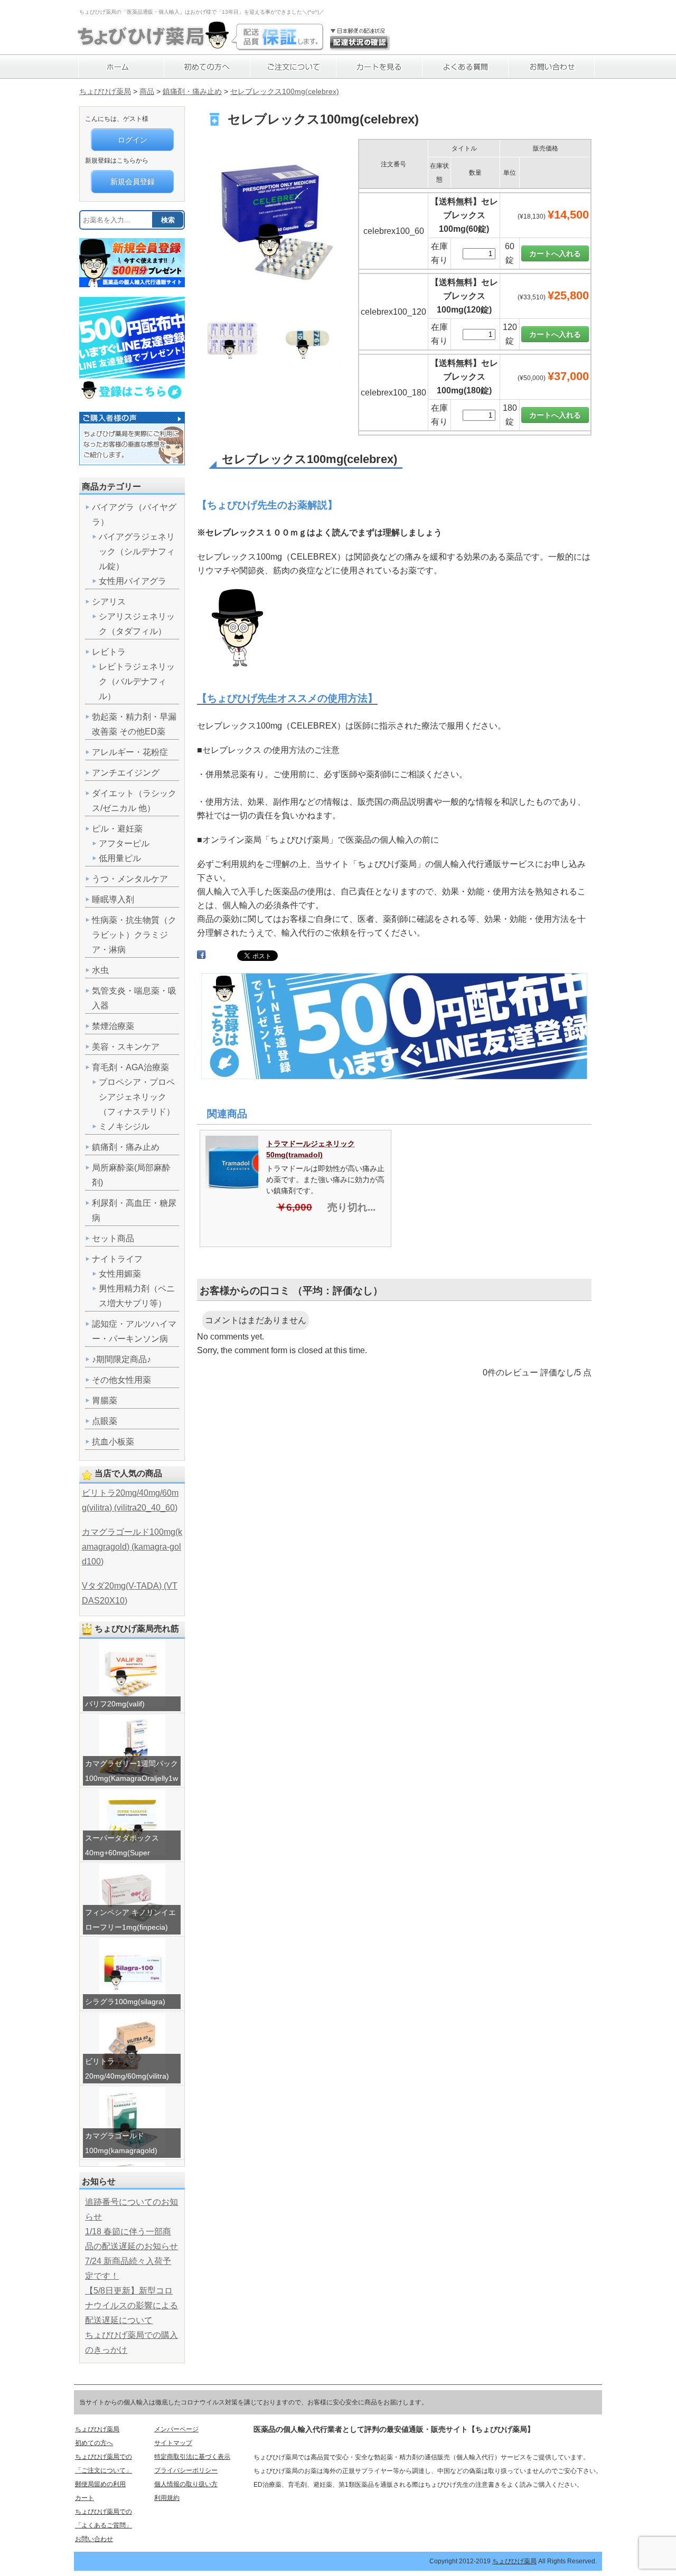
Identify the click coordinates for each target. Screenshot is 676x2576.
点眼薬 (105, 1421)
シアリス (109, 602)
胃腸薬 (105, 1400)
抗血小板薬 (113, 1442)
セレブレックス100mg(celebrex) (285, 91)
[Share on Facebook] (201, 957)
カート (84, 2498)
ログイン (133, 140)
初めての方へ (94, 2443)
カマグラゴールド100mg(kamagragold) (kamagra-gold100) (132, 1547)
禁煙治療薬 (113, 1026)
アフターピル (124, 843)
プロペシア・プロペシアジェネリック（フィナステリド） (137, 1097)
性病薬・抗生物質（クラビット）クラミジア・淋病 (134, 935)
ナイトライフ (117, 1259)
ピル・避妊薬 (117, 829)
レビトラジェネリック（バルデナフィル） (137, 681)
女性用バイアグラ (133, 581)
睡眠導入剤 (113, 899)
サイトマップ (173, 2443)
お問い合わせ (94, 2539)
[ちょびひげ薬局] (153, 45)
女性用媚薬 (120, 1274)
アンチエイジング (126, 773)
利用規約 (167, 2498)
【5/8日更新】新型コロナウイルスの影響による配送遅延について (132, 2305)
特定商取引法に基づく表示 (192, 2457)
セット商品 (113, 1238)
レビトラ (109, 652)
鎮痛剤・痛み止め (192, 91)
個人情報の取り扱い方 (186, 2484)
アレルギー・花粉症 (130, 752)
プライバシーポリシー (186, 2470)
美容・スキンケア (126, 1047)
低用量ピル (120, 858)
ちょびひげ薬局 (105, 91)
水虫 (100, 970)
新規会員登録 (133, 182)
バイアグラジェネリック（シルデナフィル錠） (137, 551)
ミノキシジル (124, 1126)
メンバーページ (176, 2429)
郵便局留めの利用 (100, 2484)
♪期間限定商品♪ (121, 1359)
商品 (147, 91)
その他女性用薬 (121, 1380)
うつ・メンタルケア (130, 879)
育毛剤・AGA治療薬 (130, 1067)
